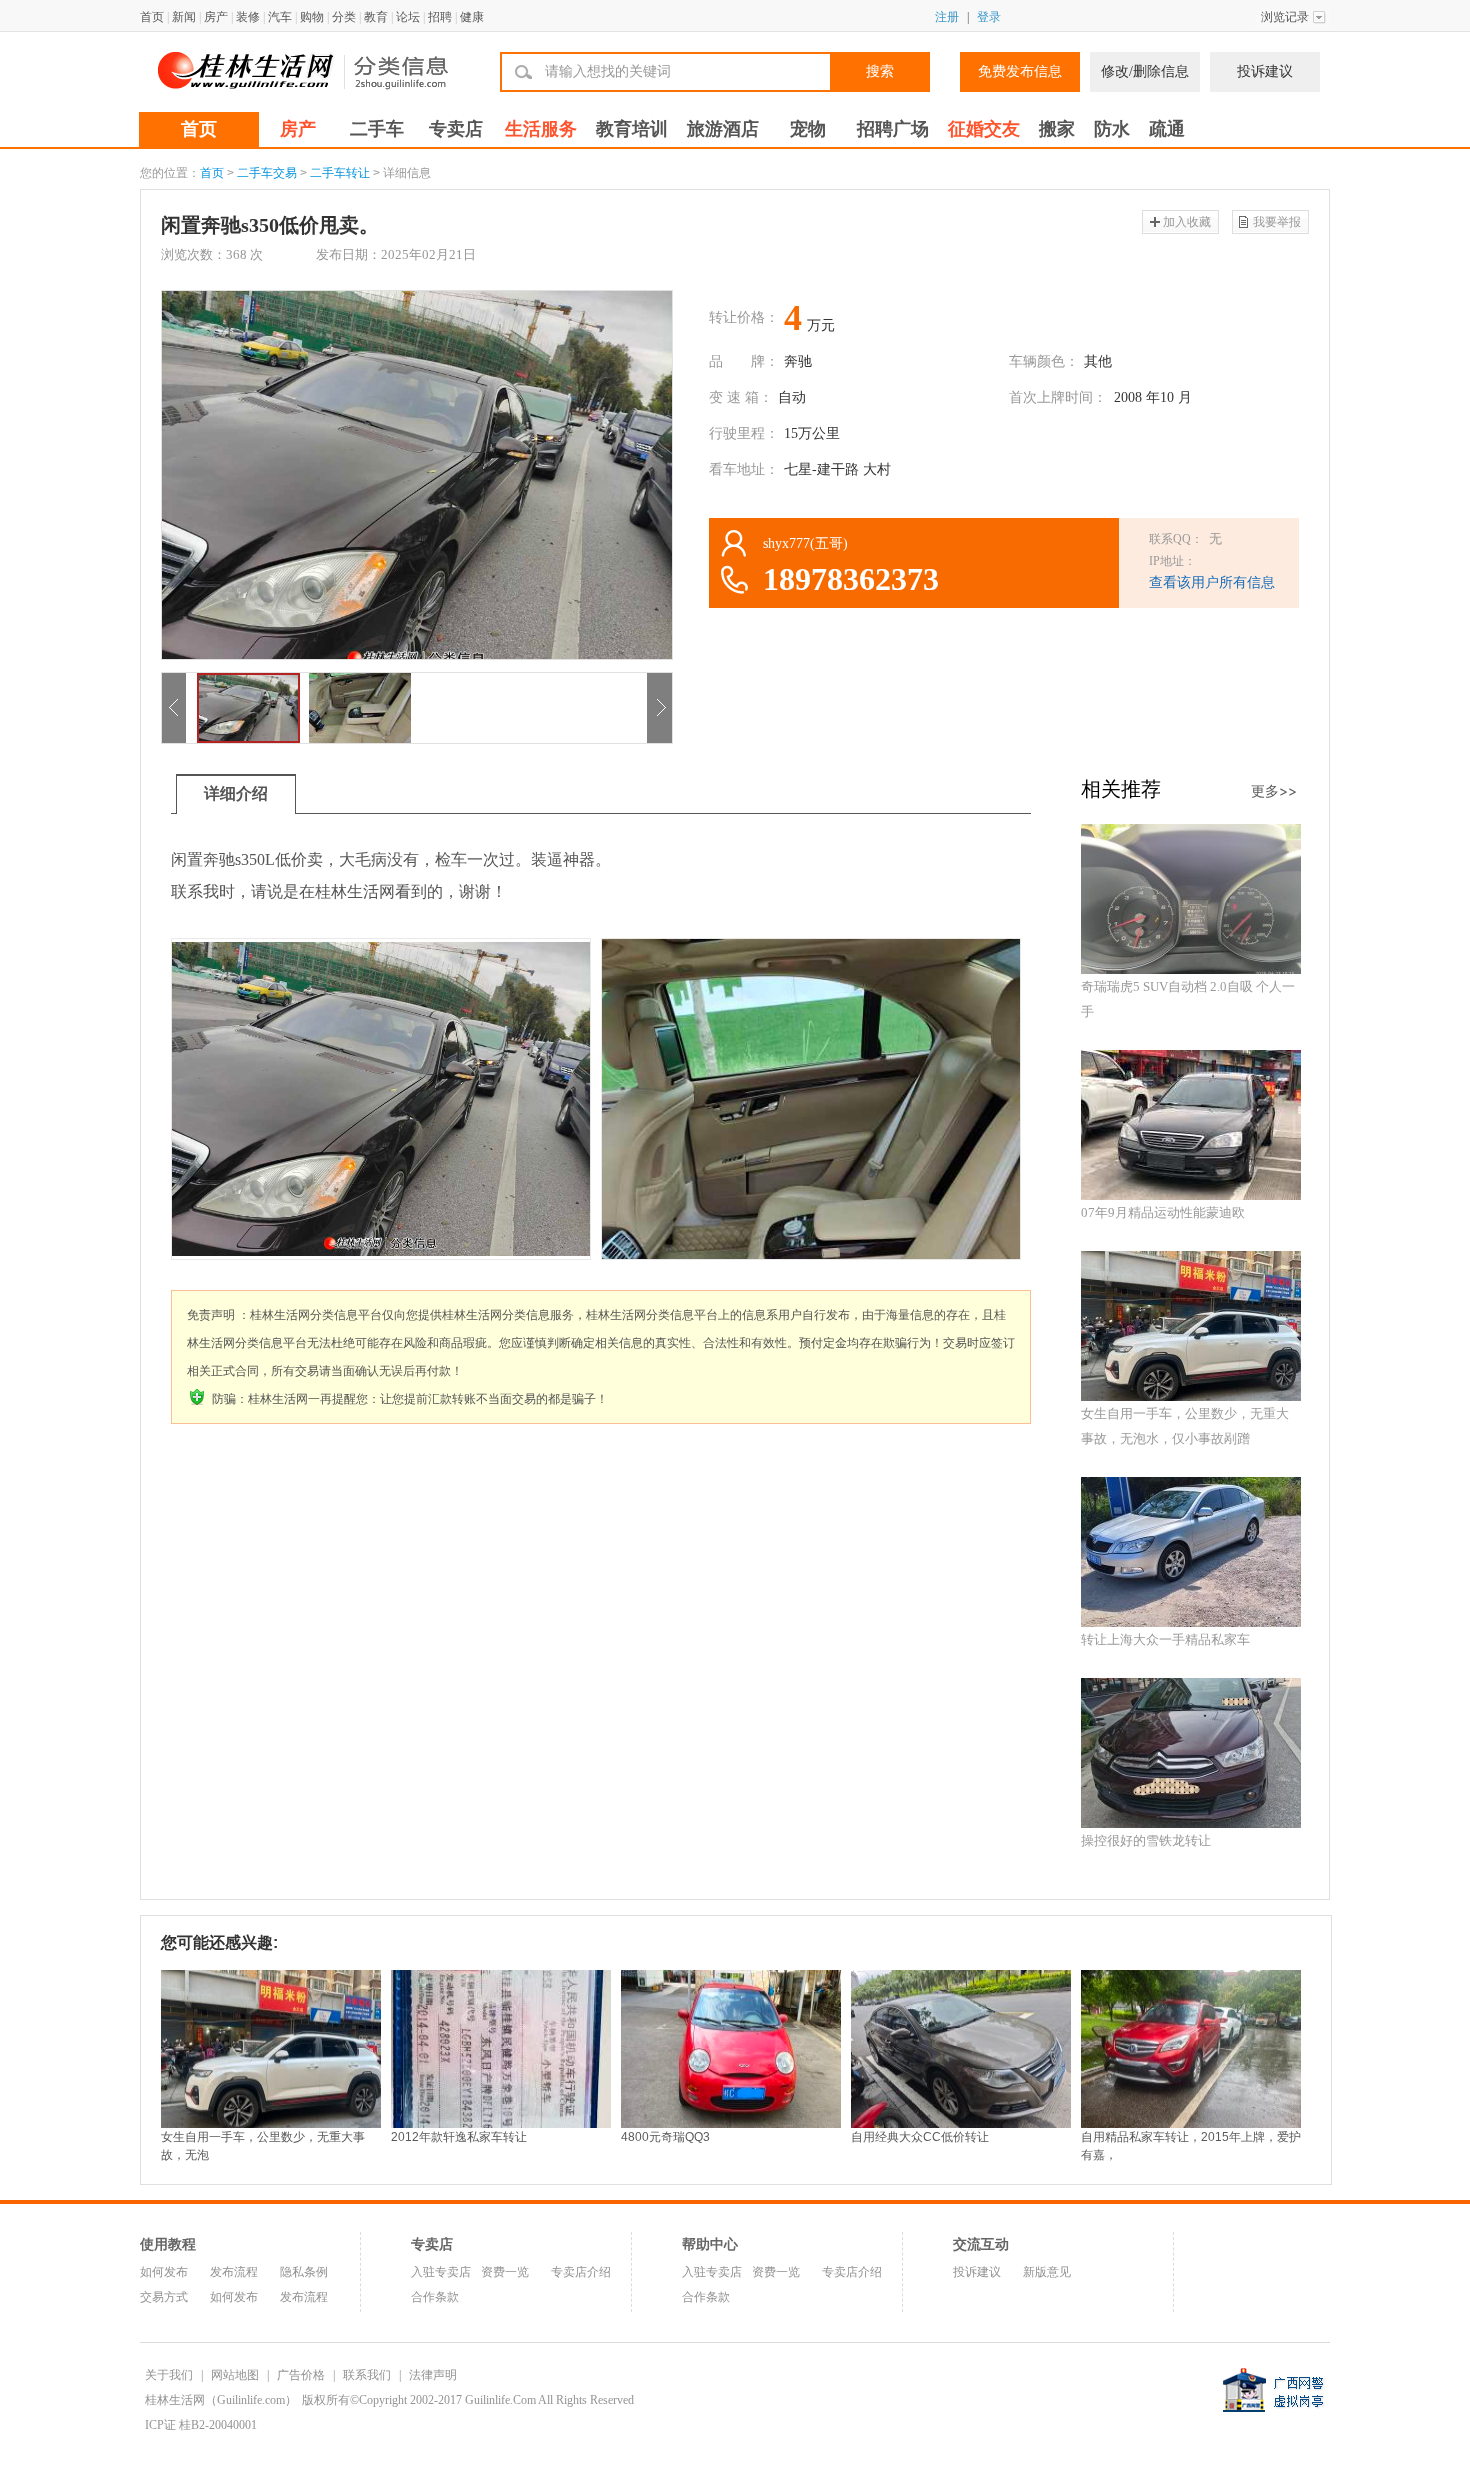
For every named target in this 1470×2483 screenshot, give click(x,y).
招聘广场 (893, 129)
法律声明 (433, 2375)
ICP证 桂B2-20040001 (201, 2425)
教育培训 (632, 129)
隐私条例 (304, 2272)
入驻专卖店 (441, 2272)
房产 (216, 17)
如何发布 (164, 2272)
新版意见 (1047, 2272)
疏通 (1167, 129)
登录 (989, 17)
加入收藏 (1187, 222)
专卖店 (456, 129)
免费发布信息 (1020, 71)
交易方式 (164, 2297)
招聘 (440, 17)
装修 (248, 17)
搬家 (1057, 129)
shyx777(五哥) (805, 543)
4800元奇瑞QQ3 (665, 2137)
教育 (376, 17)
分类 (344, 17)
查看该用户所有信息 (1212, 582)
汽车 (280, 17)
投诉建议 (1265, 71)
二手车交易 (267, 173)
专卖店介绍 (581, 2272)
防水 (1112, 129)
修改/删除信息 (1145, 71)
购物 (312, 17)
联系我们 (367, 2375)
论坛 (408, 17)
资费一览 (505, 2272)
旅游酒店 (723, 129)
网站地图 (235, 2375)
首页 (152, 17)
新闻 (184, 17)
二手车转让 (340, 173)
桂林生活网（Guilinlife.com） (221, 2400)
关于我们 (169, 2375)
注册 (947, 17)
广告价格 (301, 2375)
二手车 (377, 129)
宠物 (808, 129)
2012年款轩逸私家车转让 (459, 2137)
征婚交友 (984, 129)
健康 (472, 17)
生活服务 (541, 129)
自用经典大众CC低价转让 (920, 2137)
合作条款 (435, 2297)
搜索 (880, 71)
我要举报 (1277, 222)
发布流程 (234, 2272)
